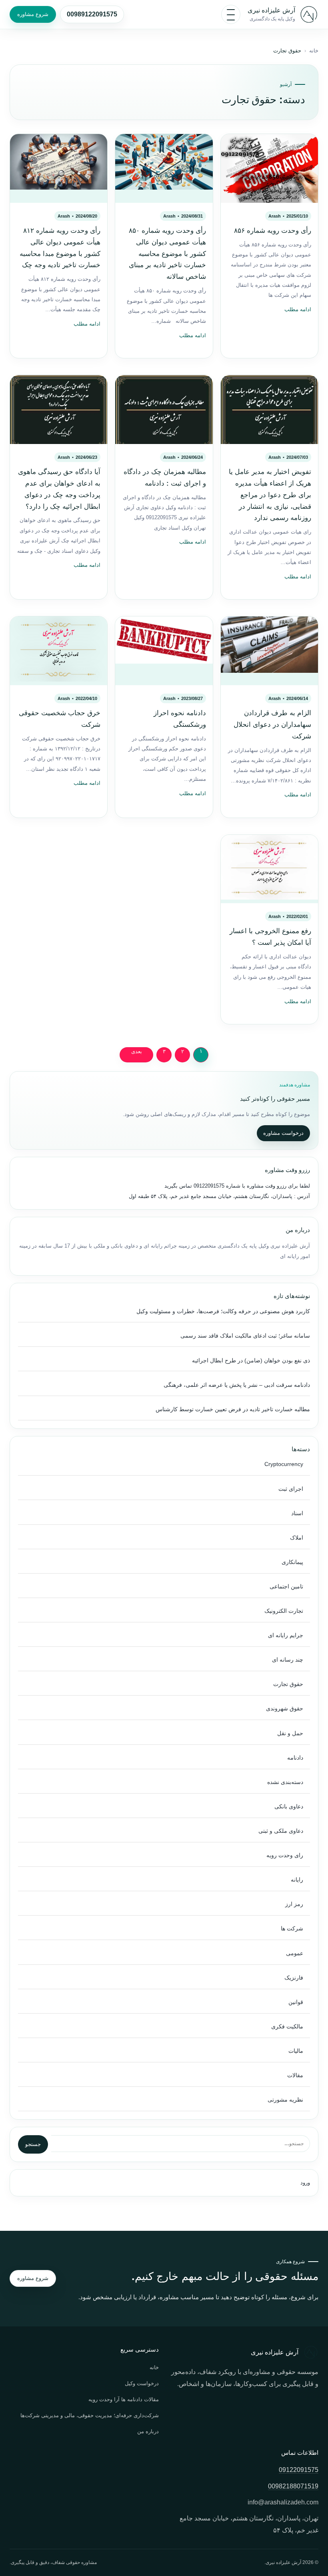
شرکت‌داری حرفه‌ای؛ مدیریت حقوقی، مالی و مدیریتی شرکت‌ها (90, 2415)
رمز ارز (294, 1904)
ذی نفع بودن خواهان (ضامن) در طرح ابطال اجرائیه (251, 1361)
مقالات (295, 2075)
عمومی (295, 1953)
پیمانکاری (292, 1562)
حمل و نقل (290, 1733)
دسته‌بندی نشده (285, 1782)
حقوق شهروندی (285, 1709)
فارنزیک (294, 1978)
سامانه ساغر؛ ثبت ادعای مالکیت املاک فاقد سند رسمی (245, 1336)
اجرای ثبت (291, 1489)
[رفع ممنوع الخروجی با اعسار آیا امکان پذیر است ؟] (269, 869)
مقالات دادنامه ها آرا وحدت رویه (124, 2399)
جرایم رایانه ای (286, 1635)
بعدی (137, 1052)
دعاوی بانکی (289, 1807)
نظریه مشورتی (285, 2100)
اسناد (297, 1513)
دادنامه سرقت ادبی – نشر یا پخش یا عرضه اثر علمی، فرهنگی (237, 1385)
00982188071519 (293, 2486)
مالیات (296, 2051)
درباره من (148, 2431)
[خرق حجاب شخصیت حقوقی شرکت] (59, 651)
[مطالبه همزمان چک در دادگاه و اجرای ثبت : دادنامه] (164, 409)
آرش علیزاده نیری (271, 10)
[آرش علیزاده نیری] (309, 14)
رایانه (297, 1880)
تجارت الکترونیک (284, 1611)
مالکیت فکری (287, 2027)
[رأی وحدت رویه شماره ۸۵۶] (269, 168)
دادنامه (295, 1758)
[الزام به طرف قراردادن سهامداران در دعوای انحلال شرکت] (269, 651)
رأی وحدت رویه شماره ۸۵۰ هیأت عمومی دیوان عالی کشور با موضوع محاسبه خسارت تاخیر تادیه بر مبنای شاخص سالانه (167, 254)
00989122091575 (92, 14)
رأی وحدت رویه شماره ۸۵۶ (273, 231)
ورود (305, 2183)
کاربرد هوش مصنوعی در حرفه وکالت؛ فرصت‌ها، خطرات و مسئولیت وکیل (223, 1311)
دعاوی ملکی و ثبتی (281, 1831)
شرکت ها (292, 1929)
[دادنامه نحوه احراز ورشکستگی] (164, 651)
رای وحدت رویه (285, 1855)
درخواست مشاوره (283, 1133)
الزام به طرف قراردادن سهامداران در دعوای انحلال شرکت (272, 725)
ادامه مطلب (298, 310)
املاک (297, 1538)
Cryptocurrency (284, 1464)
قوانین (296, 2002)
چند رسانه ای (288, 1660)
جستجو (33, 2144)
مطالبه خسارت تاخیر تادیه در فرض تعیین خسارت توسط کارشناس (233, 1409)
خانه (314, 51)
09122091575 (208, 1186)
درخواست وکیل (142, 2383)
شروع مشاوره (33, 14)
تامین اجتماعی (286, 1587)
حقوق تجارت (288, 1684)
